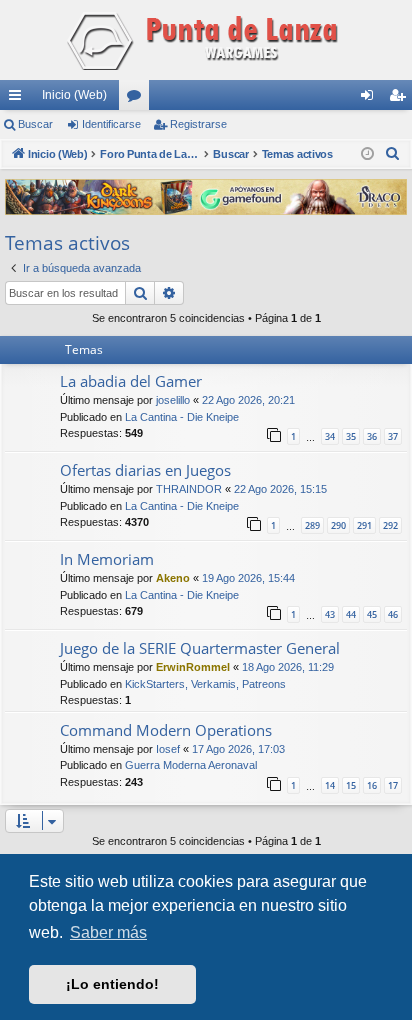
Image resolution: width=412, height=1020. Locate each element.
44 (351, 614)
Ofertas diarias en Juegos (145, 470)
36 (372, 436)
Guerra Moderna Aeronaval (191, 765)
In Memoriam (107, 559)
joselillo (173, 400)
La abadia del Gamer (131, 381)
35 (351, 436)
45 (372, 614)
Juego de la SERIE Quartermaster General (200, 648)
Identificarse (111, 124)
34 (330, 436)
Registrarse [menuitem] (401, 99)
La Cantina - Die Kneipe (182, 417)
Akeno (173, 578)
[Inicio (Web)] (206, 40)
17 (393, 785)
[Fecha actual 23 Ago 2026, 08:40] (367, 154)
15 (351, 785)
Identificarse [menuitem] (371, 99)
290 (338, 525)
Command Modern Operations (166, 730)
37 (393, 436)
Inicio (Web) (74, 95)
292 (390, 525)
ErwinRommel (193, 667)
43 (330, 614)
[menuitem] (393, 154)
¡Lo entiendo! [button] (112, 984)
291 (364, 525)
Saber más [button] (108, 932)
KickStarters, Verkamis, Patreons (205, 684)
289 (312, 525)
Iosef (168, 749)
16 (372, 785)
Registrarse (198, 124)
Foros (138, 99)
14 (330, 785)
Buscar (35, 124)
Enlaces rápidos (19, 99)
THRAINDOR (189, 489)
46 (393, 614)
